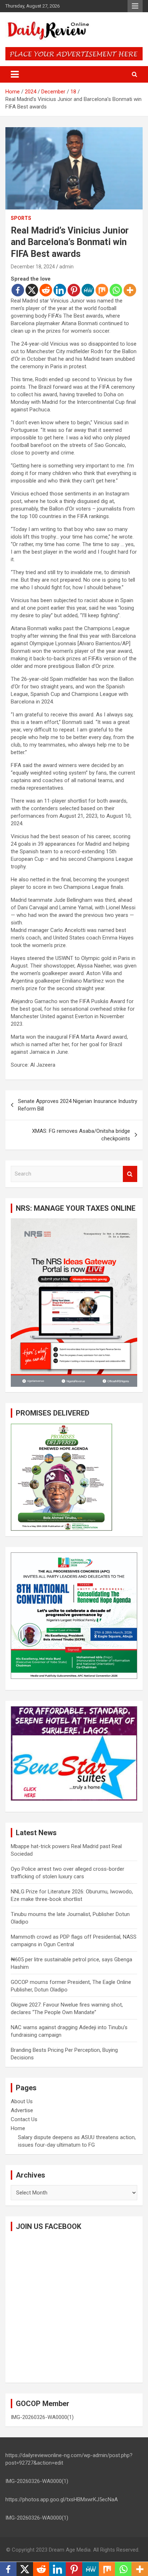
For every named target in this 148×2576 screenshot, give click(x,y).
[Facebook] (18, 290)
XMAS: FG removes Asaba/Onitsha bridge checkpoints (81, 1135)
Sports (21, 218)
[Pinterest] (74, 290)
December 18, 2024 (33, 267)
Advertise (22, 2110)
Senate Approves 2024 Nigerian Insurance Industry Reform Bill (78, 1105)
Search (130, 1174)
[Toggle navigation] (15, 74)
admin (66, 267)
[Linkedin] (60, 290)
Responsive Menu (135, 6)
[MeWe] (88, 290)
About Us (22, 2101)
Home (18, 2128)
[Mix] (102, 290)
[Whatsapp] (116, 290)
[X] (32, 290)
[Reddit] (46, 290)
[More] (130, 290)
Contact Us (24, 2119)
